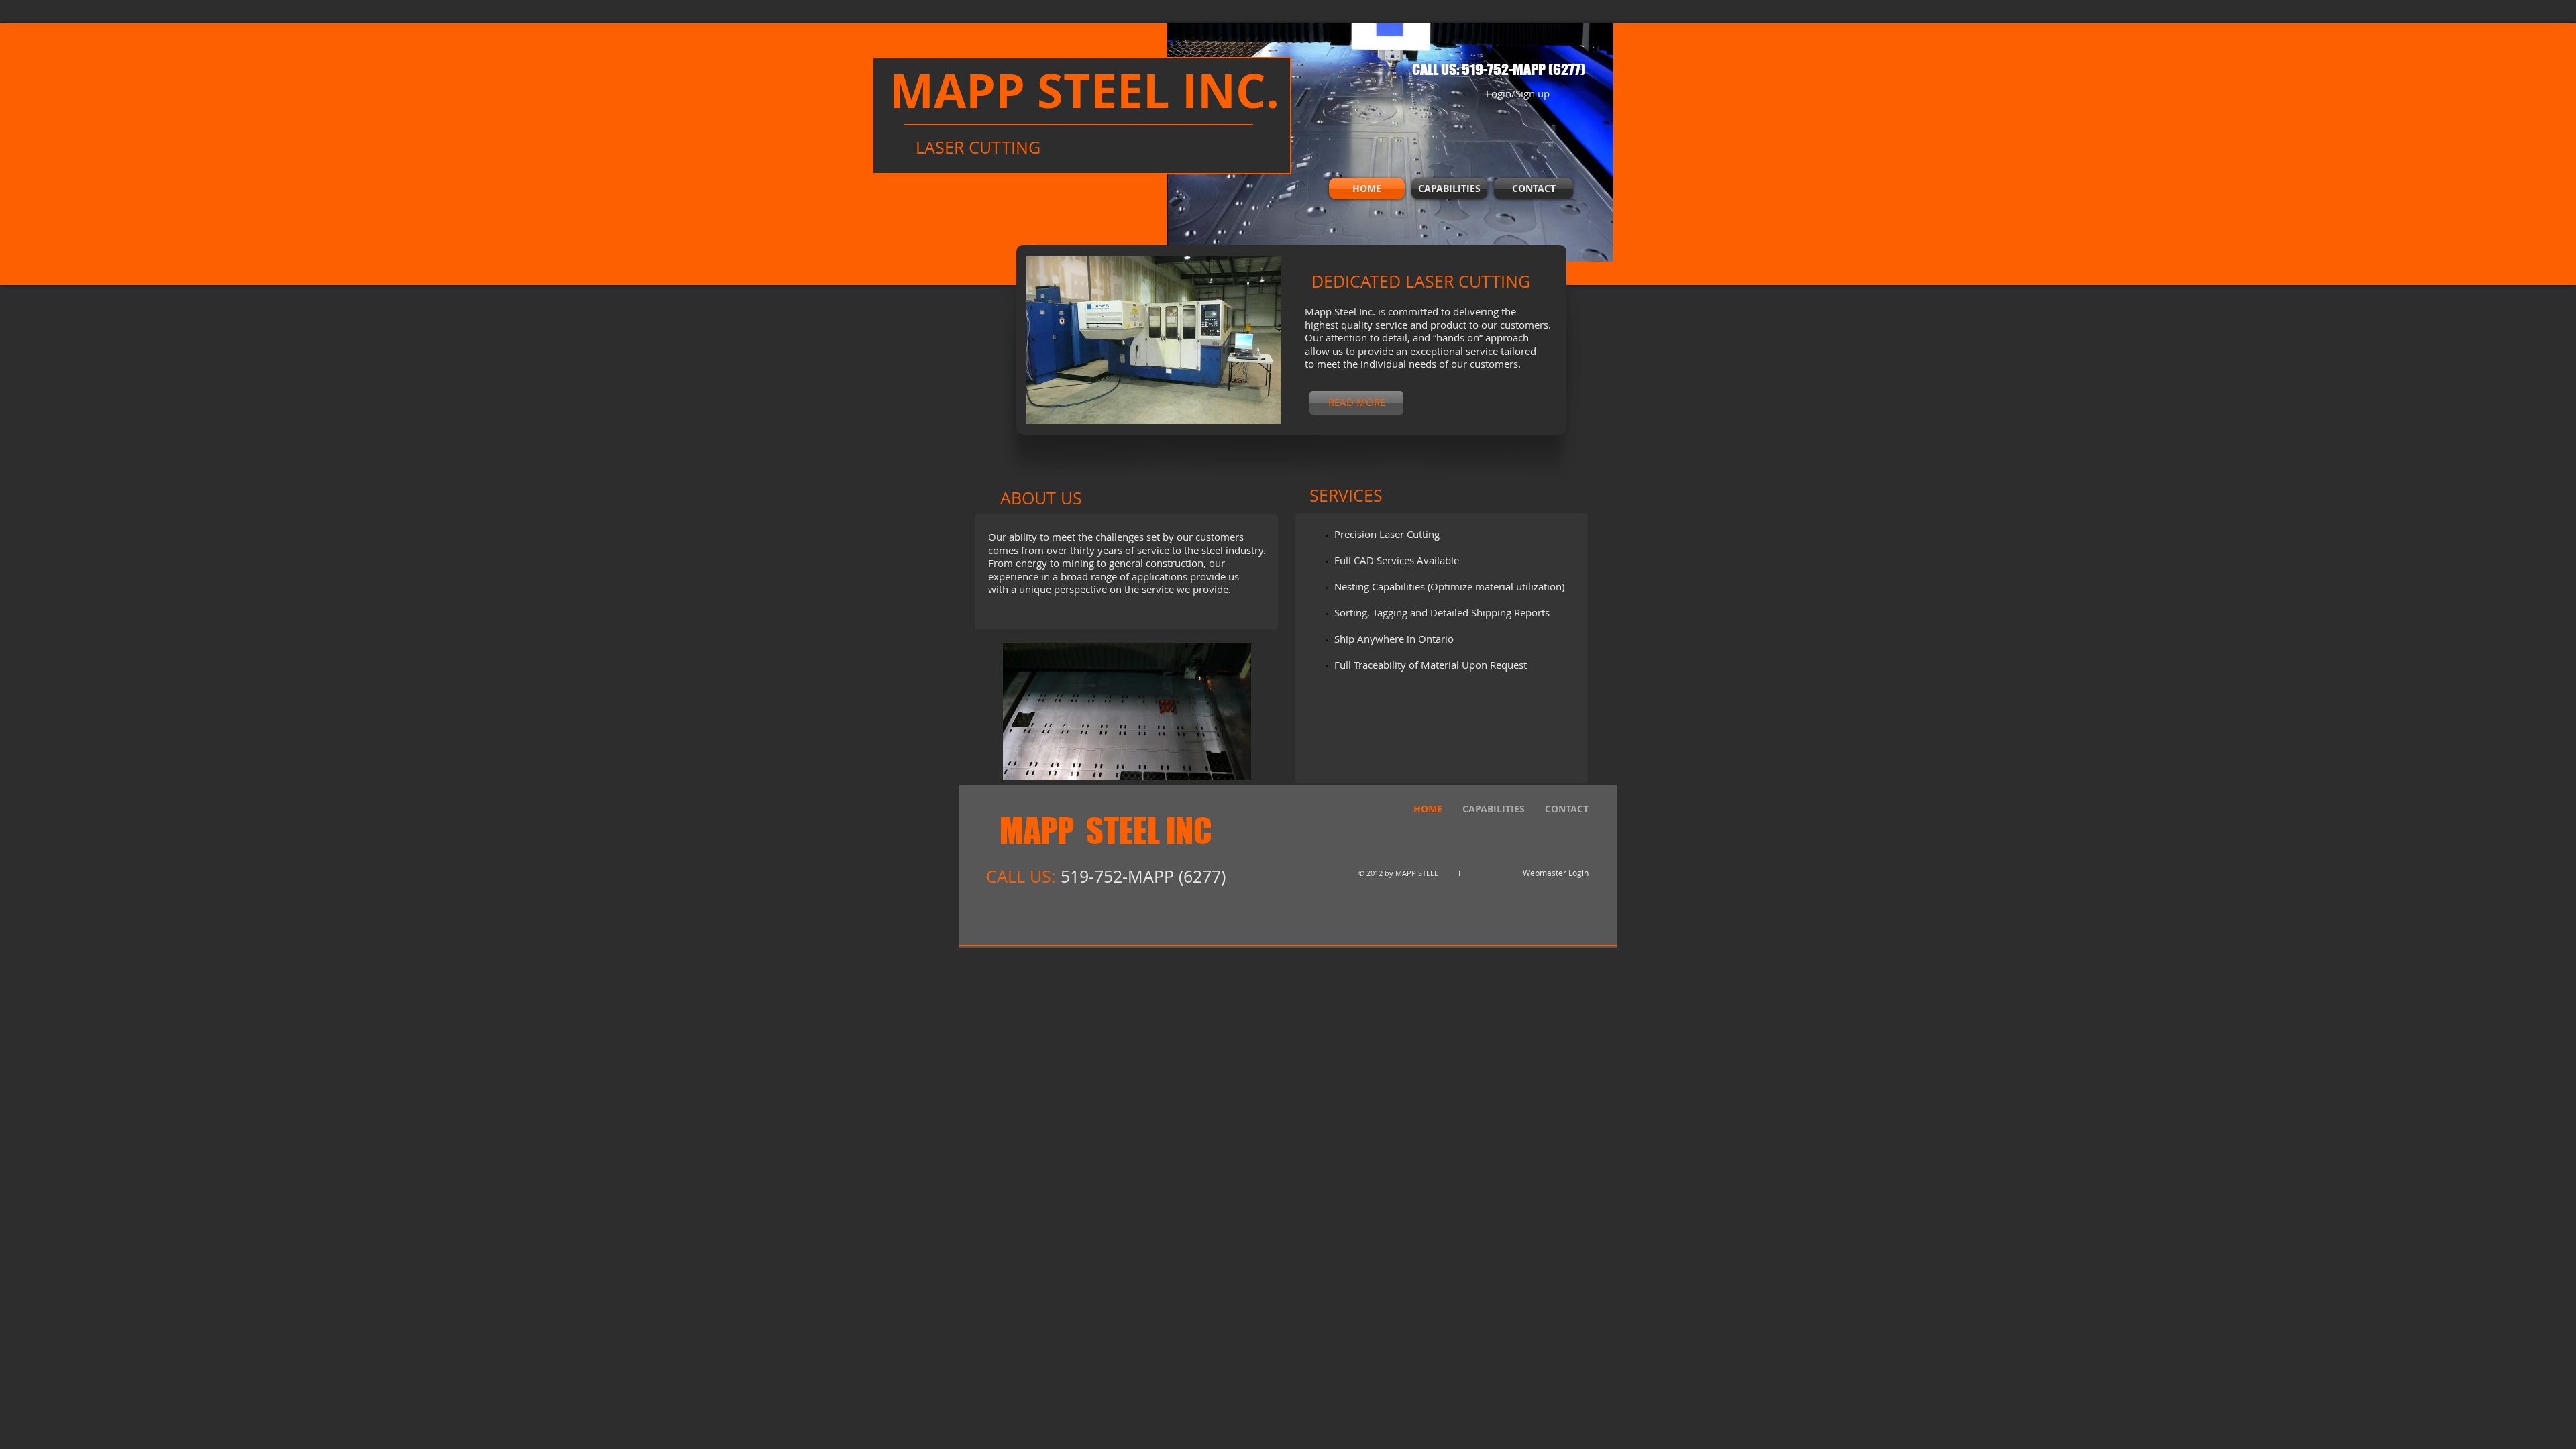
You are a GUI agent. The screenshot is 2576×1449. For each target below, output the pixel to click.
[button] (1164, 340)
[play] (1253, 412)
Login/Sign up (1518, 94)
